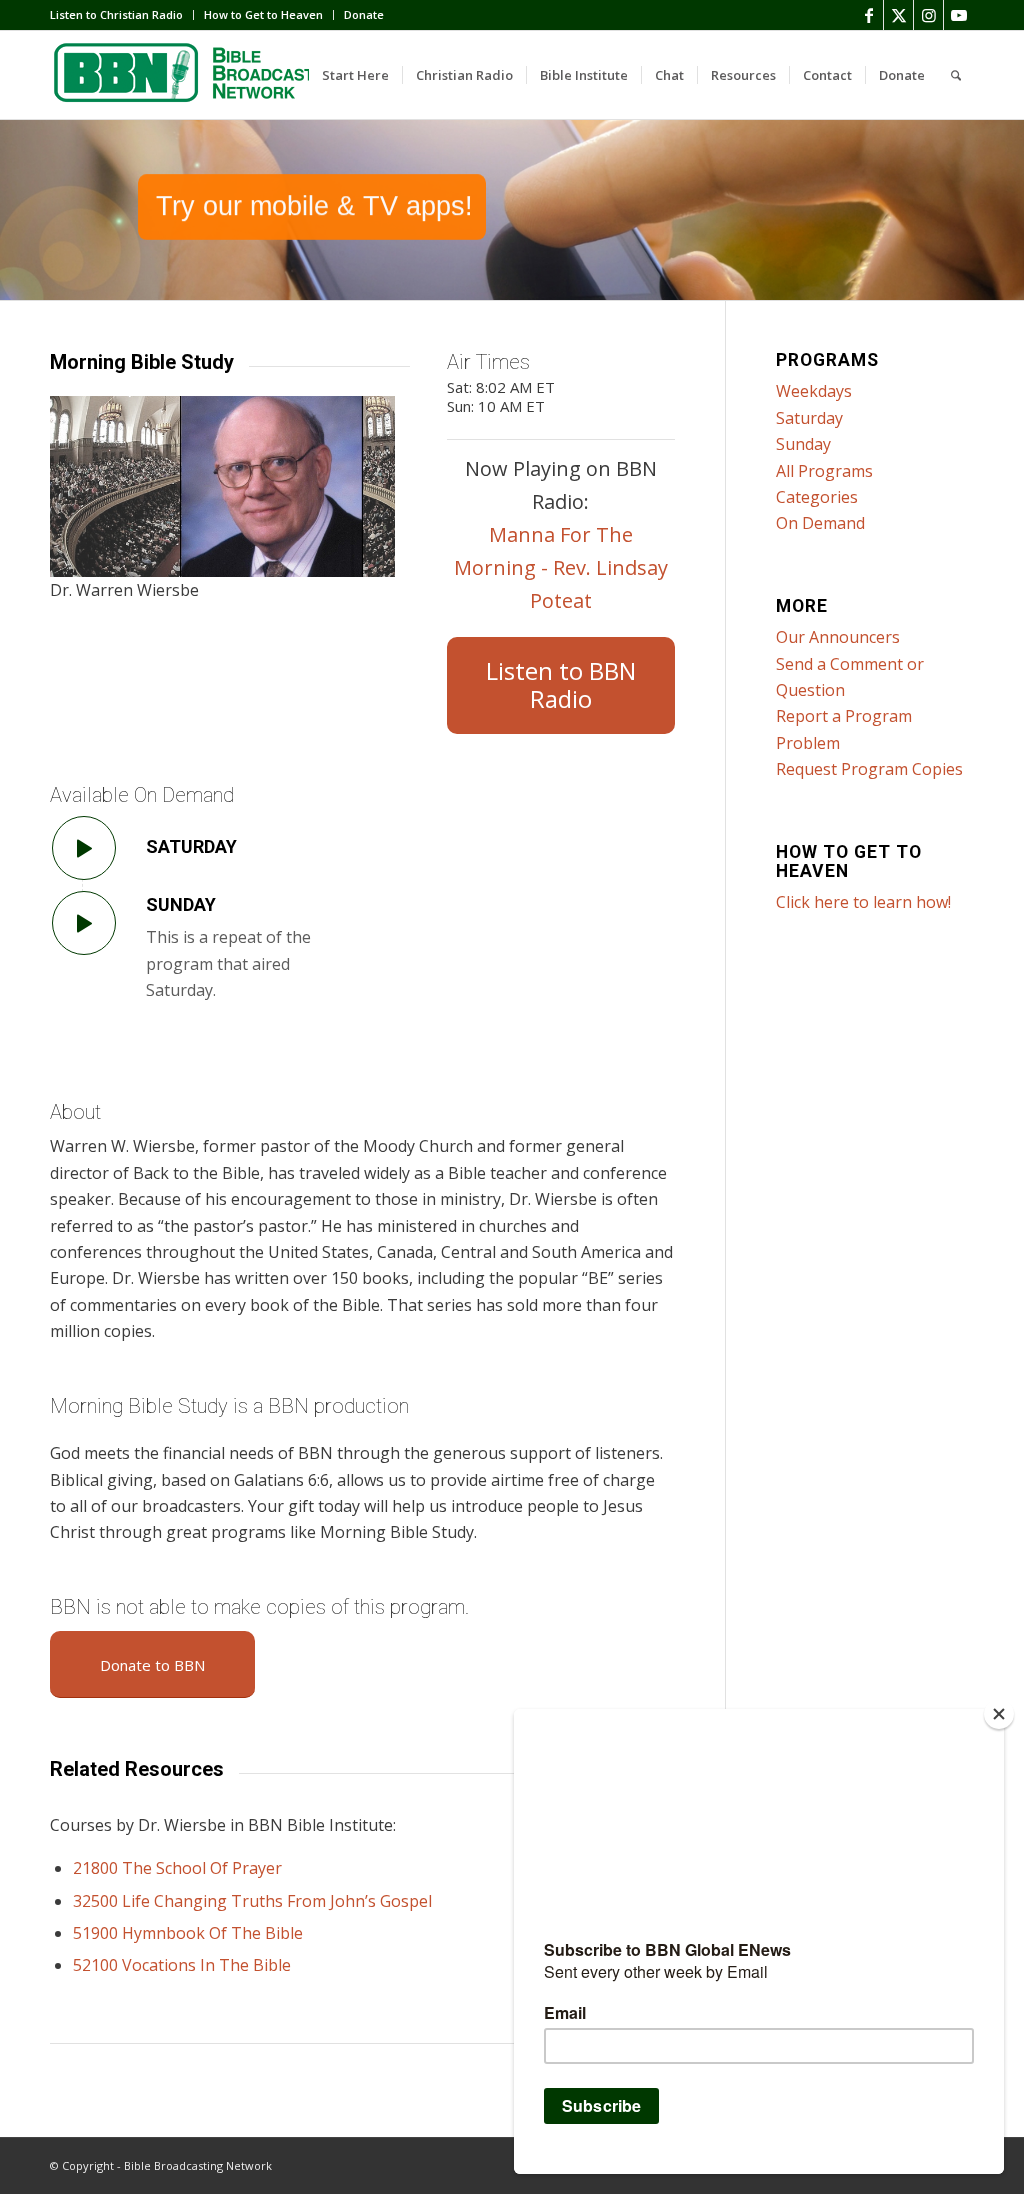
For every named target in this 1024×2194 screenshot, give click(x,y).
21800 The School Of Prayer (177, 1868)
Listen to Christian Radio (116, 14)
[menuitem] (122, 15)
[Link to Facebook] (868, 15)
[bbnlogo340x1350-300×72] (200, 75)
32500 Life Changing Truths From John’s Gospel (252, 1901)
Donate (364, 14)
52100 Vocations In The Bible (182, 1965)
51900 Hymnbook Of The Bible (188, 1933)
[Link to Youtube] (959, 15)
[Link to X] (898, 15)
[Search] (956, 75)
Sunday (181, 904)
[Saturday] (84, 848)
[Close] (999, 1714)
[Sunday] (84, 923)
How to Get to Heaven (263, 14)
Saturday (191, 846)
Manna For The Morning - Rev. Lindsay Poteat (561, 567)
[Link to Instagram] (928, 15)
